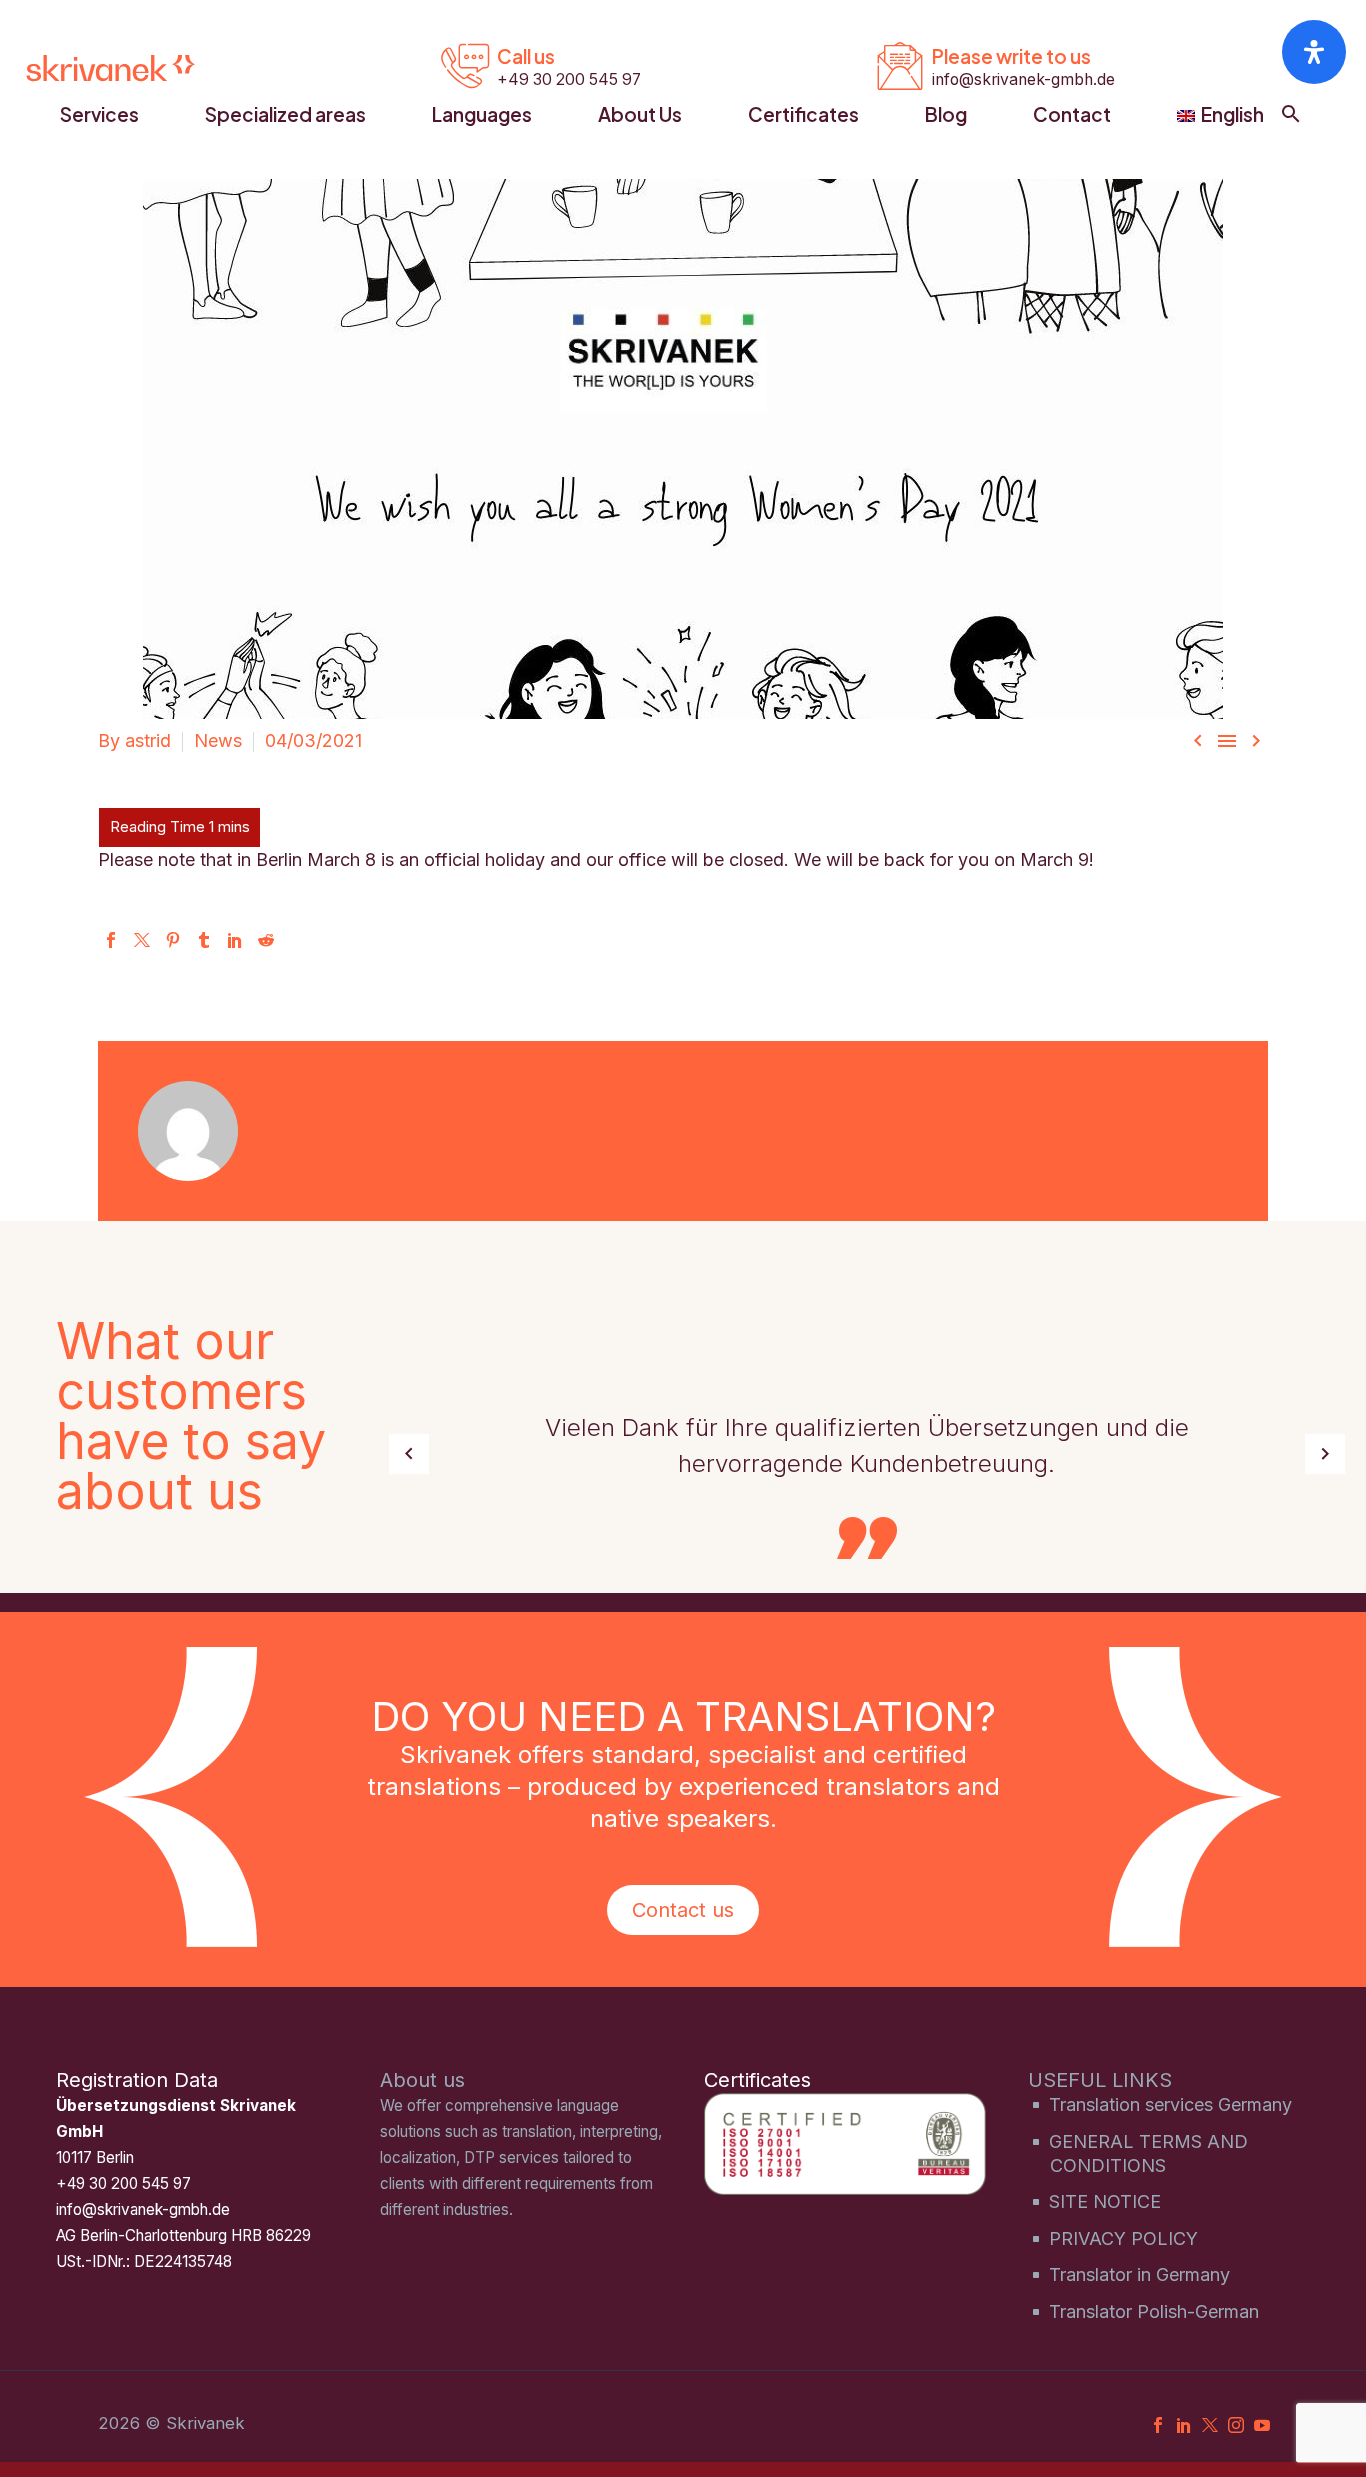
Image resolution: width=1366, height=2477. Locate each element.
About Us (640, 114)
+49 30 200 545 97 (123, 2183)
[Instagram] (1236, 2425)
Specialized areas (285, 114)
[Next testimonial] (1325, 1454)
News (218, 740)
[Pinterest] (173, 940)
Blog (946, 114)
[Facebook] (111, 940)
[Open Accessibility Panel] (1314, 52)
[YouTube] (1262, 2425)
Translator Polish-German (1154, 2311)
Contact (1072, 114)
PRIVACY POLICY (1123, 2238)
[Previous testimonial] (409, 1454)
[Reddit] (266, 940)
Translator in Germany (1139, 2274)
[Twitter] (142, 940)
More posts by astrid (380, 1141)
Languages (482, 114)
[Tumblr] (204, 940)
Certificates (803, 114)
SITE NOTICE (1105, 2201)
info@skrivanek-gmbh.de (143, 2209)
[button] (1291, 114)
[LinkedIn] (235, 940)
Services (99, 114)
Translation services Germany (1170, 2104)
